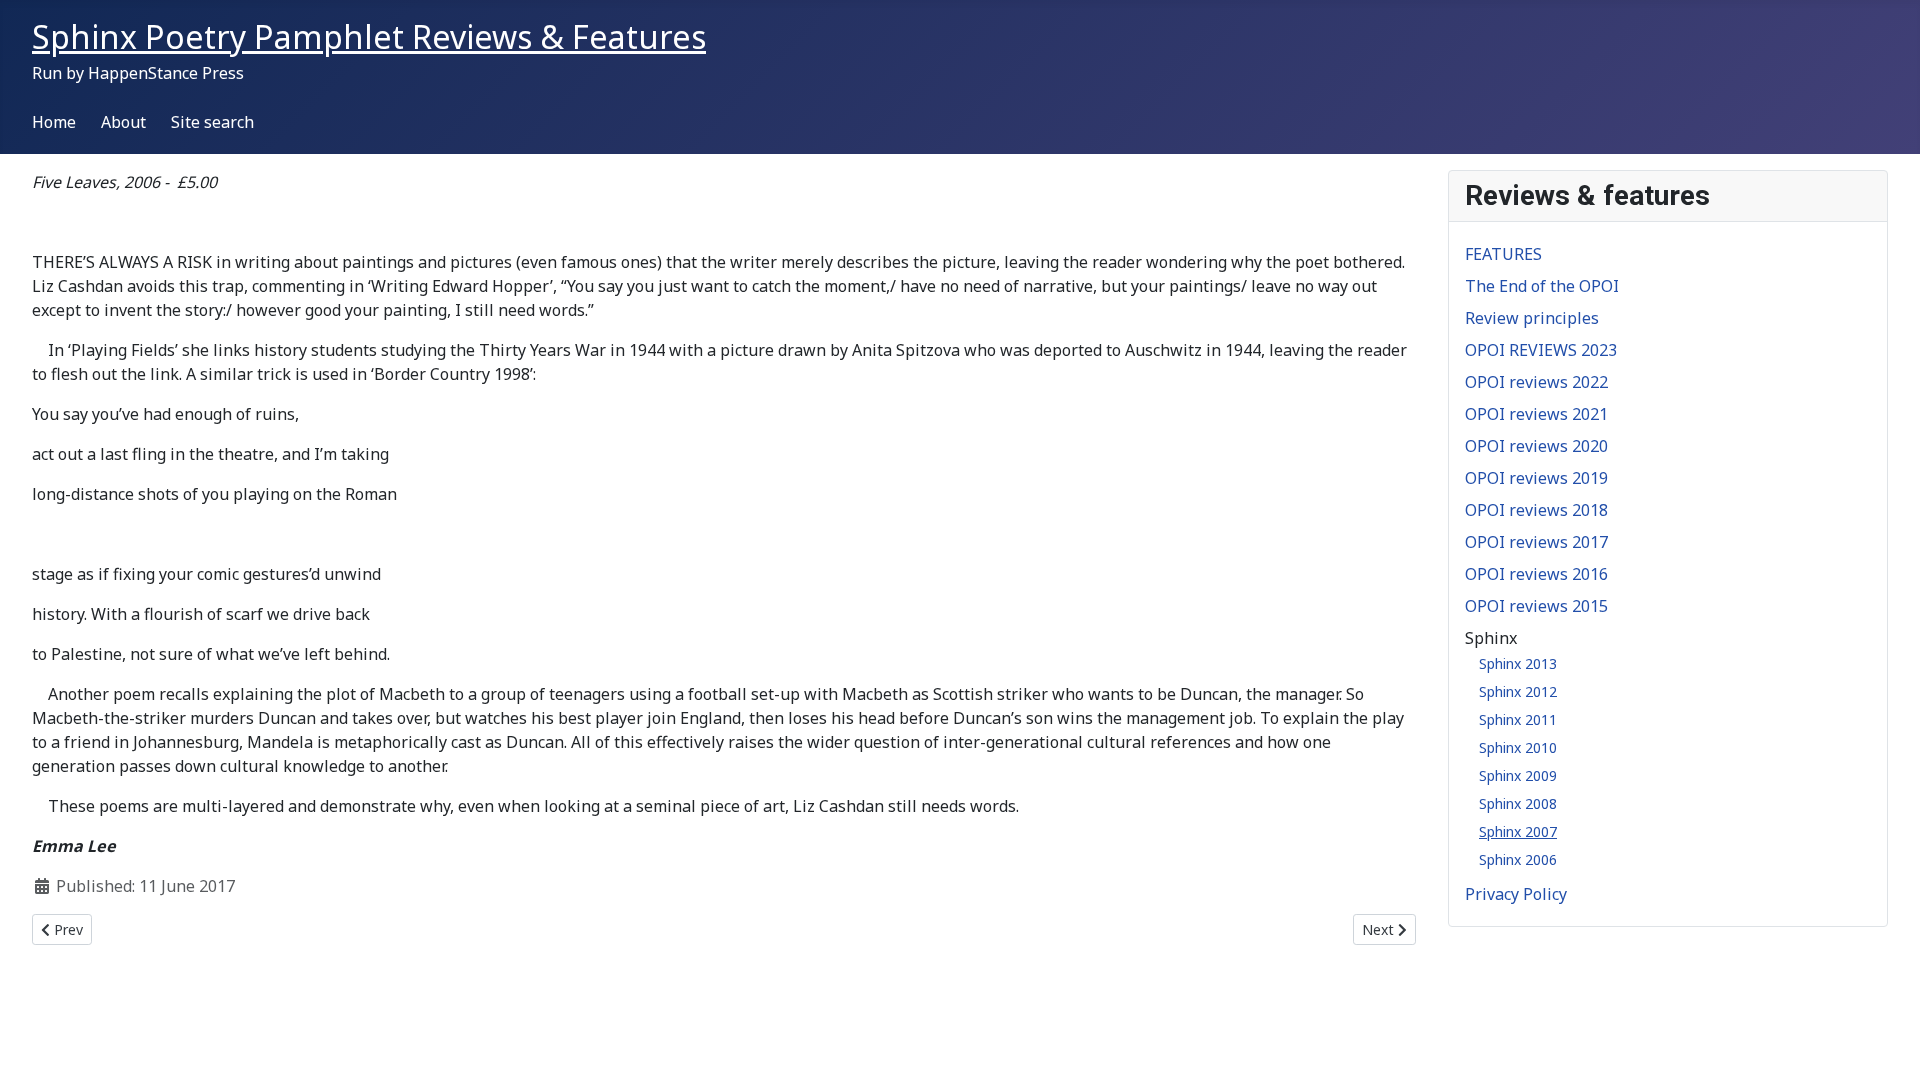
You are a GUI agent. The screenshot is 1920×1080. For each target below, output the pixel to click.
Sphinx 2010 (1518, 747)
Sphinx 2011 (1518, 719)
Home (54, 122)
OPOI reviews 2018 (1536, 510)
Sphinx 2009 (1518, 775)
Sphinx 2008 (1518, 803)
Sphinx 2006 (1518, 859)
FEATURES (1503, 254)
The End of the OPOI (1542, 286)
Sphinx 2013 (1518, 663)
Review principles (1532, 318)
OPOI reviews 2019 (1536, 478)
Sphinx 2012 (1518, 691)
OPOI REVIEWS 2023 (1541, 350)
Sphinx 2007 (1518, 831)
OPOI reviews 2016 (1536, 574)
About (123, 122)
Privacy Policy (1516, 894)
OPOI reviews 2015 (1536, 606)
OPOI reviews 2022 (1536, 382)
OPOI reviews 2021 (1536, 414)
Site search (212, 122)
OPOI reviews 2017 (1536, 542)
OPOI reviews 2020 (1536, 446)
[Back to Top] (1885, 1043)
